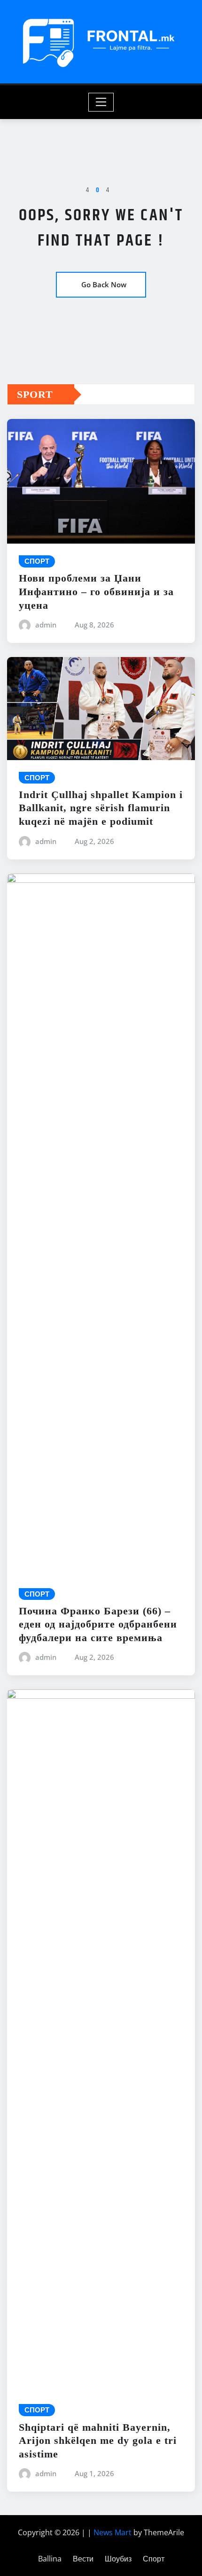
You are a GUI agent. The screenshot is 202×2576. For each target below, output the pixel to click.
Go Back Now (104, 284)
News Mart (113, 2532)
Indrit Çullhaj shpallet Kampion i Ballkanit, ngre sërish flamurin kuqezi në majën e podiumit (101, 808)
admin (46, 625)
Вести (83, 2559)
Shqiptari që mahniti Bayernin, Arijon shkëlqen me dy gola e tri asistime (98, 2441)
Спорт (154, 2559)
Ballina (50, 2559)
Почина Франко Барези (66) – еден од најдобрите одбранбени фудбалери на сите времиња (98, 1624)
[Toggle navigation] (101, 102)
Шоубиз (118, 2559)
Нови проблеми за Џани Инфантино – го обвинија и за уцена (96, 591)
